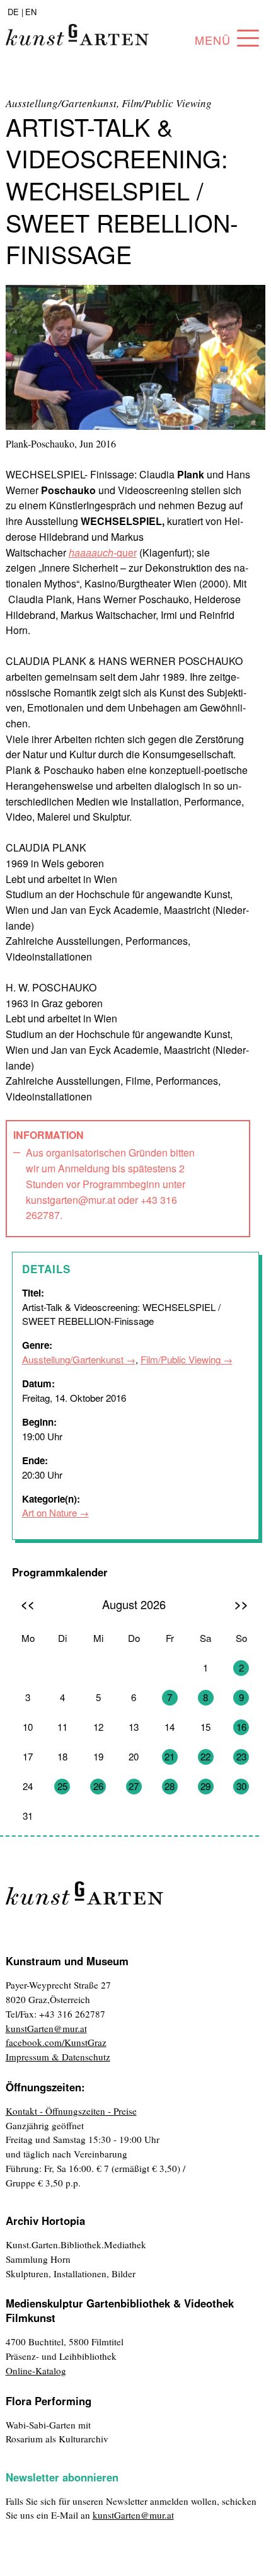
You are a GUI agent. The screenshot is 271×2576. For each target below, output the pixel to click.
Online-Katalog (36, 2371)
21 (170, 1756)
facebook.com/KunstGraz (56, 2042)
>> (241, 1604)
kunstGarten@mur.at (46, 2028)
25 (62, 1786)
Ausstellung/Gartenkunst (73, 1359)
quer (103, 552)
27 (134, 1786)
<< (28, 1604)
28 (170, 1786)
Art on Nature (49, 1512)
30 (241, 1786)
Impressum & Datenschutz (58, 2057)
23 (241, 1756)
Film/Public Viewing (181, 1359)
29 (205, 1786)
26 (98, 1786)
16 (241, 1727)
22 (205, 1756)
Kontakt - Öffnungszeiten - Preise (71, 2111)
